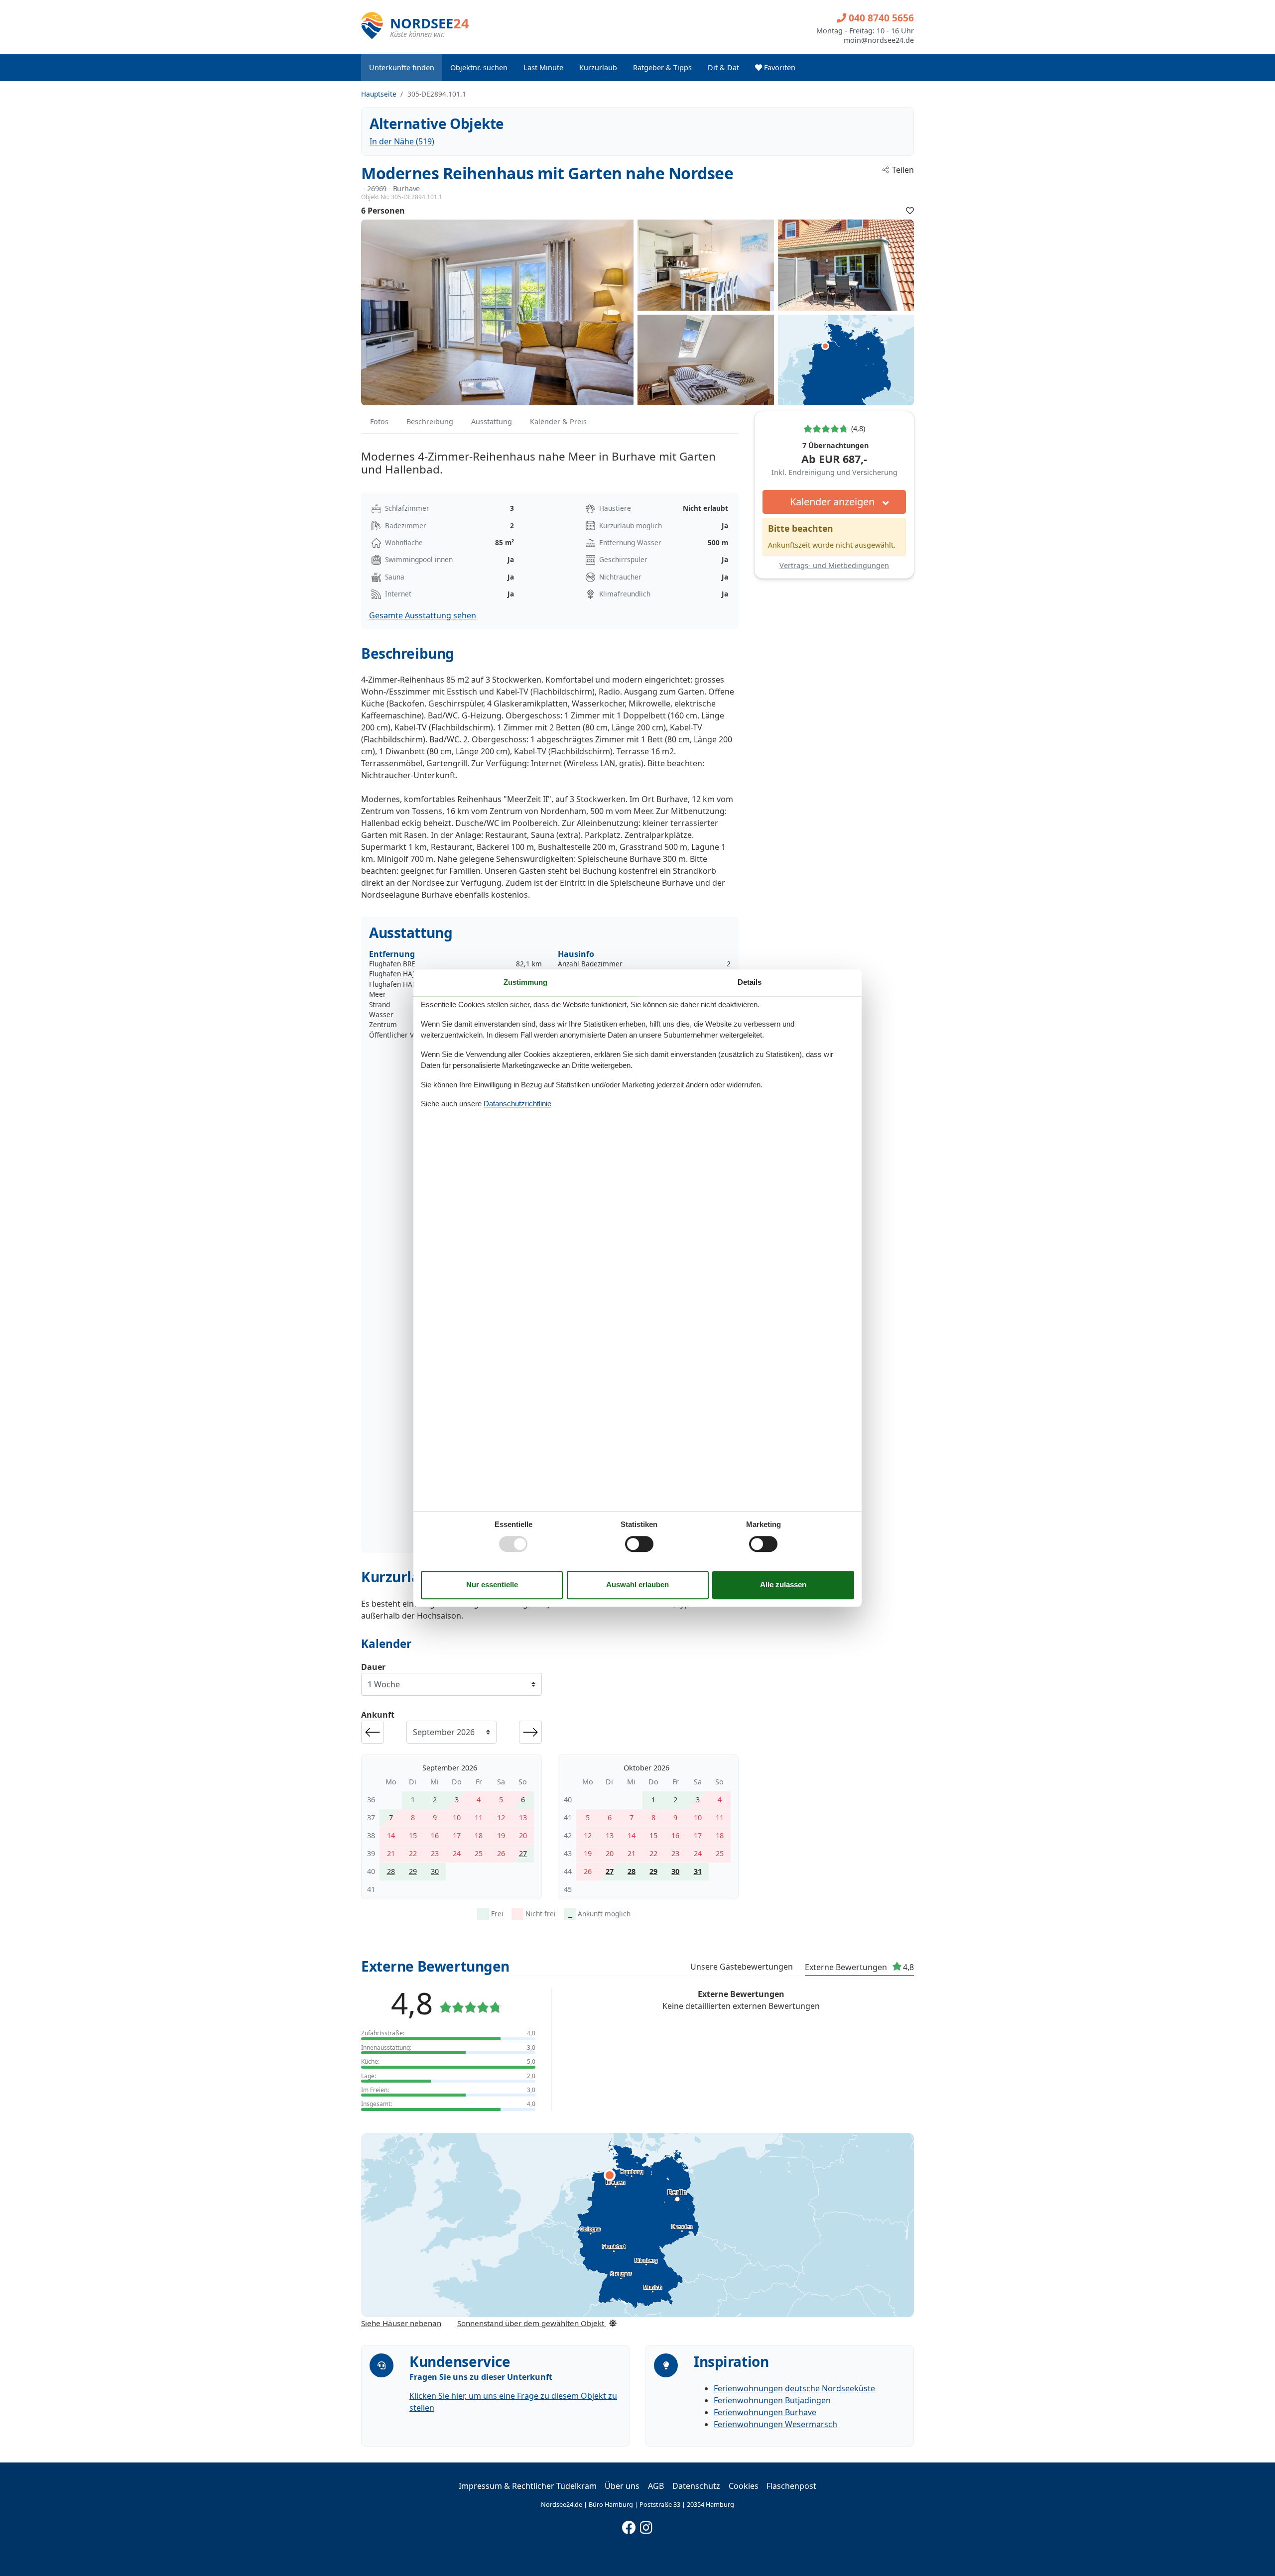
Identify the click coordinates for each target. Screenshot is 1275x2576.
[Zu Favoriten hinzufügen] (910, 211)
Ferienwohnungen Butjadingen (772, 2400)
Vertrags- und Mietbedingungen (834, 565)
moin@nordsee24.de (879, 40)
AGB (656, 2486)
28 (391, 1871)
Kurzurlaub (598, 67)
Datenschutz (696, 2486)
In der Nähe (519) (402, 141)
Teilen (903, 170)
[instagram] (646, 2525)
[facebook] (629, 2525)
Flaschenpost (791, 2486)
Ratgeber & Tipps (662, 67)
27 (523, 1853)
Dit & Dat (723, 67)
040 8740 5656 (880, 18)
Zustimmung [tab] (525, 982)
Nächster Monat (530, 1732)
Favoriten (779, 67)
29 (413, 1871)
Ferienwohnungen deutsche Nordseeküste (794, 2388)
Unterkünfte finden (402, 67)
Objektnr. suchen (479, 67)
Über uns (622, 2486)
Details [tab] (750, 982)
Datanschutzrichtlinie (517, 1104)
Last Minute (543, 67)
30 (435, 1871)
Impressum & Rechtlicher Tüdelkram (528, 2486)
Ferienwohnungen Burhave (765, 2412)
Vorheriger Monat (373, 1732)
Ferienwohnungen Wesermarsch (775, 2424)
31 (698, 1871)
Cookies (744, 2486)
